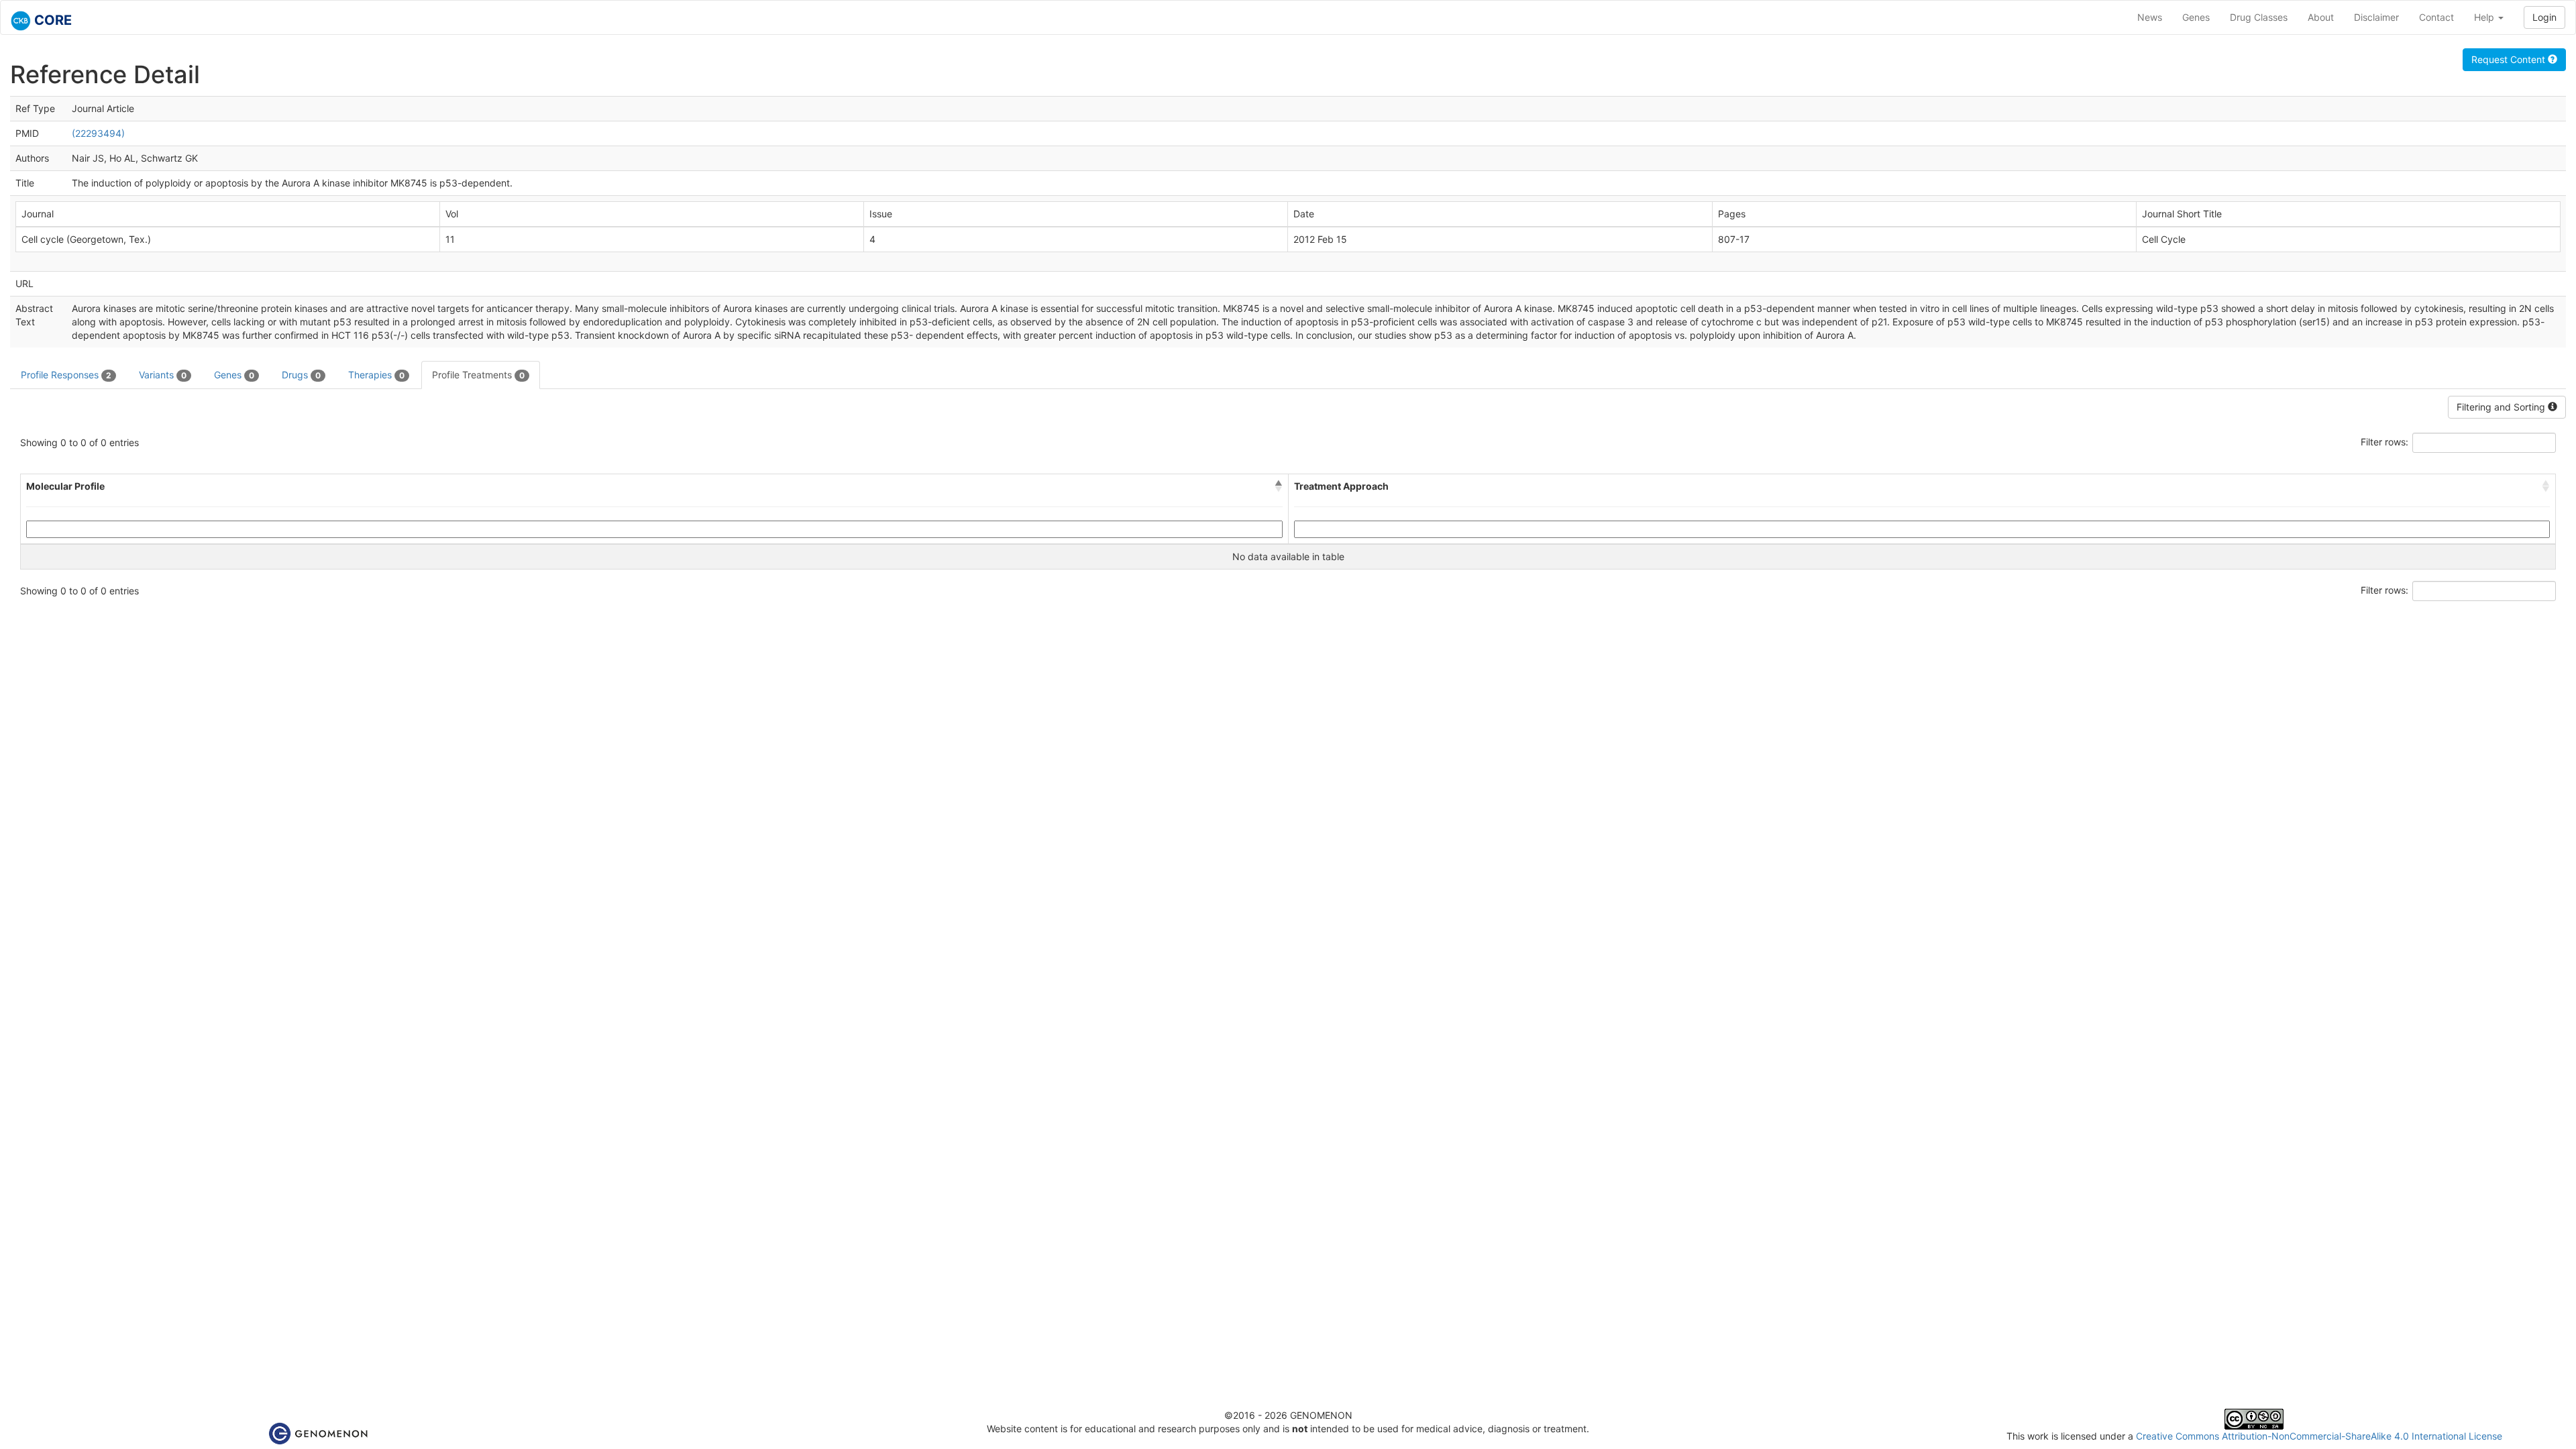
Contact (2436, 17)
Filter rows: (2384, 442)
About (2321, 17)
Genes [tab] (234, 375)
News (2150, 17)
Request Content (2510, 59)
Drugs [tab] (301, 375)
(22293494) (98, 133)
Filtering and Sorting (2502, 407)
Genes (2196, 17)
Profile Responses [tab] (66, 375)
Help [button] (2485, 17)
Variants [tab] (163, 375)
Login (2544, 17)
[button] (1279, 486)
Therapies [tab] (376, 375)
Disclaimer (2376, 17)
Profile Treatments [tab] (478, 375)
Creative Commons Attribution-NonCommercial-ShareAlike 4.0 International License (2319, 1436)
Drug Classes (2259, 17)
